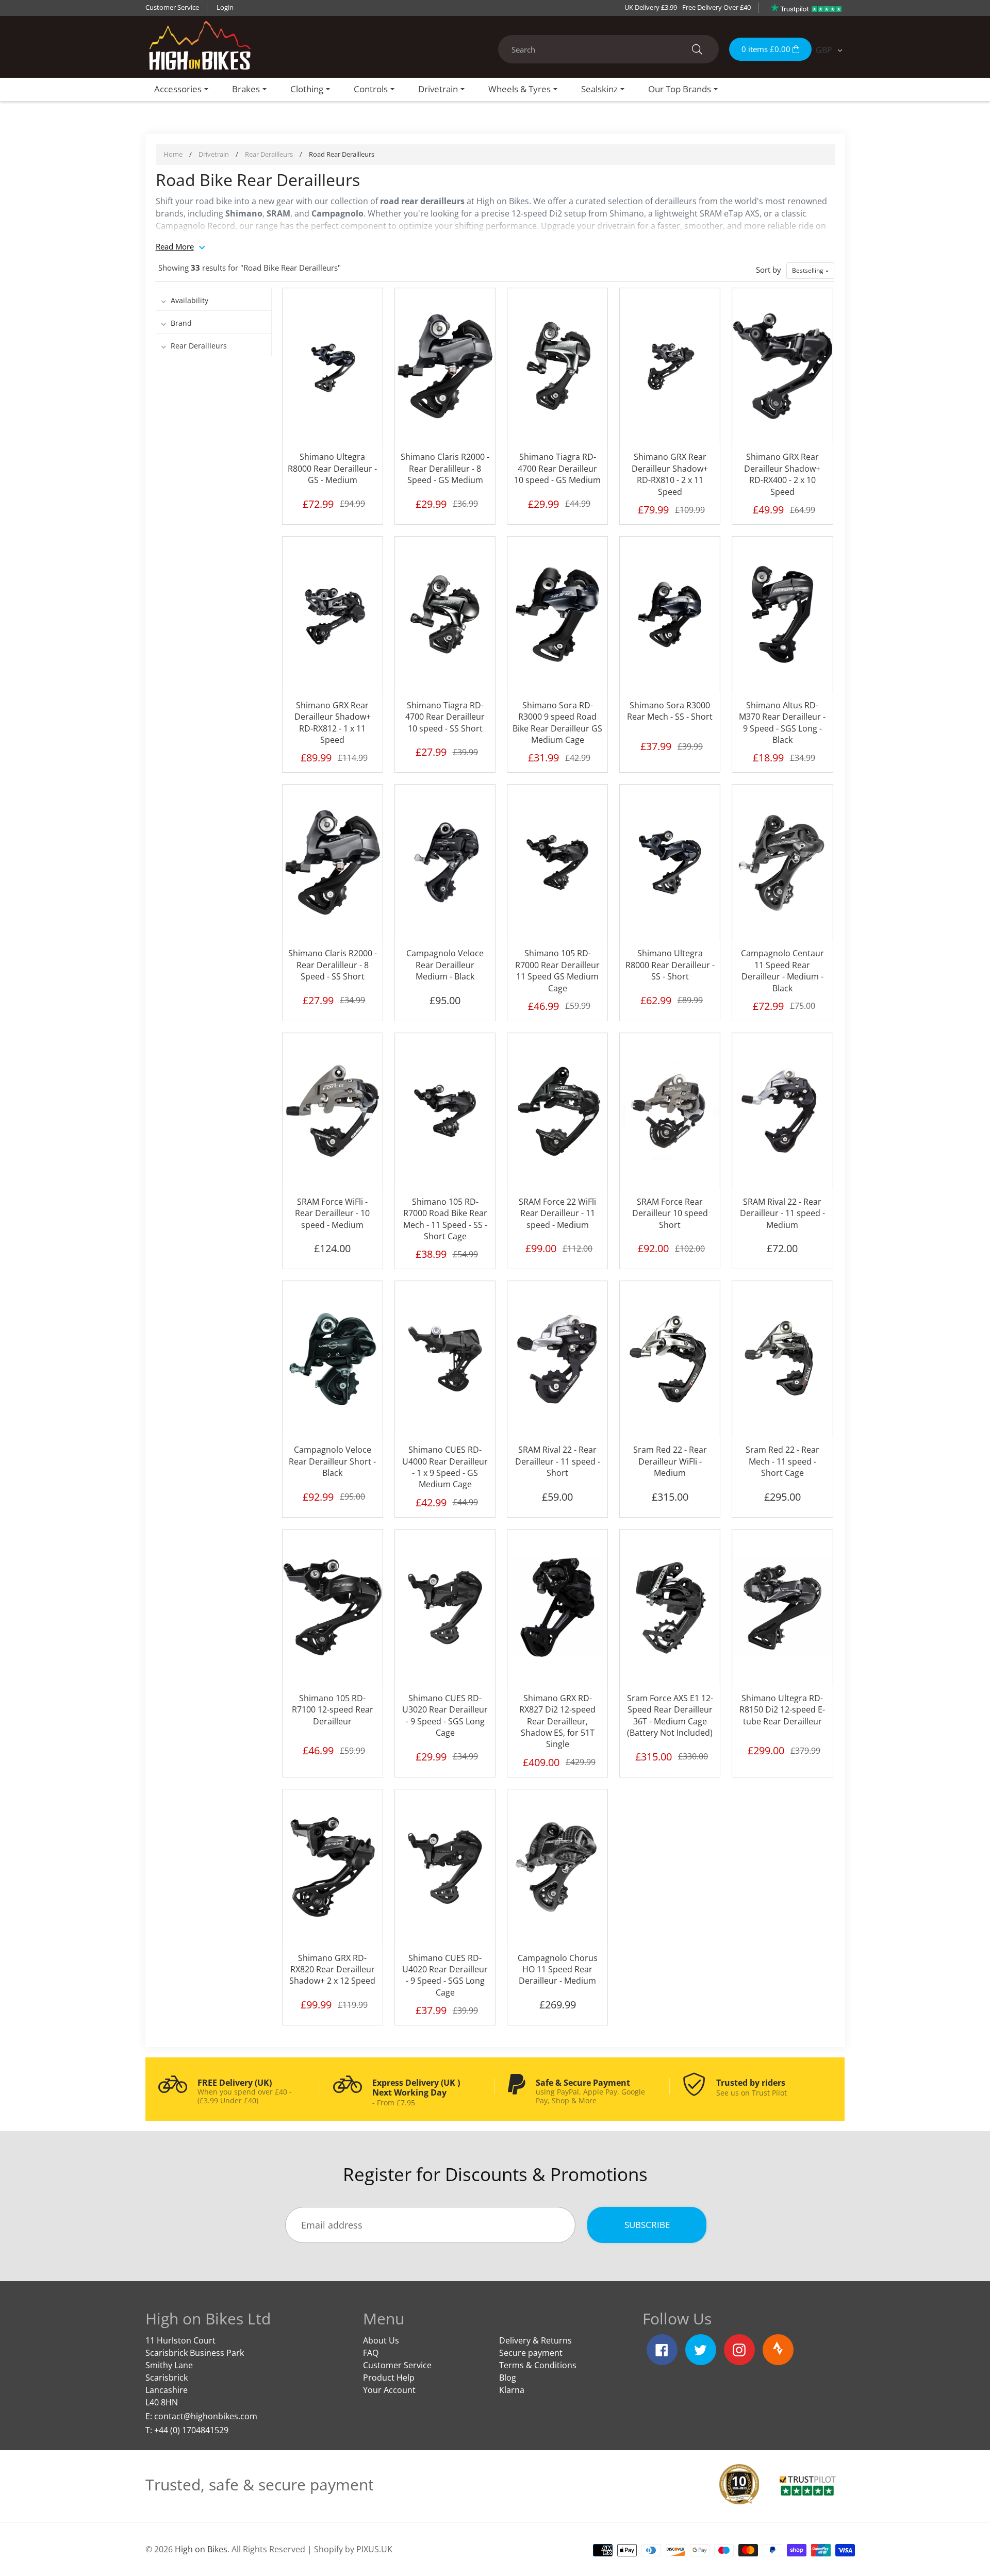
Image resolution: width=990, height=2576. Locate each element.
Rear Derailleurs (269, 154)
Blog (508, 2378)
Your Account (389, 2390)
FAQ (371, 2353)
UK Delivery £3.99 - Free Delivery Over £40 (688, 7)
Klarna (512, 2390)
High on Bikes (201, 2549)
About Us (381, 2340)
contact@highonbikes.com (206, 2416)
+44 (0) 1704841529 (191, 2430)
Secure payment (531, 2353)
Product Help (389, 2378)
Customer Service (172, 7)
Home (173, 154)
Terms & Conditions (538, 2365)
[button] (810, 271)
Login (225, 7)
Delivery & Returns (535, 2340)
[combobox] (608, 49)
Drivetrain (214, 154)
